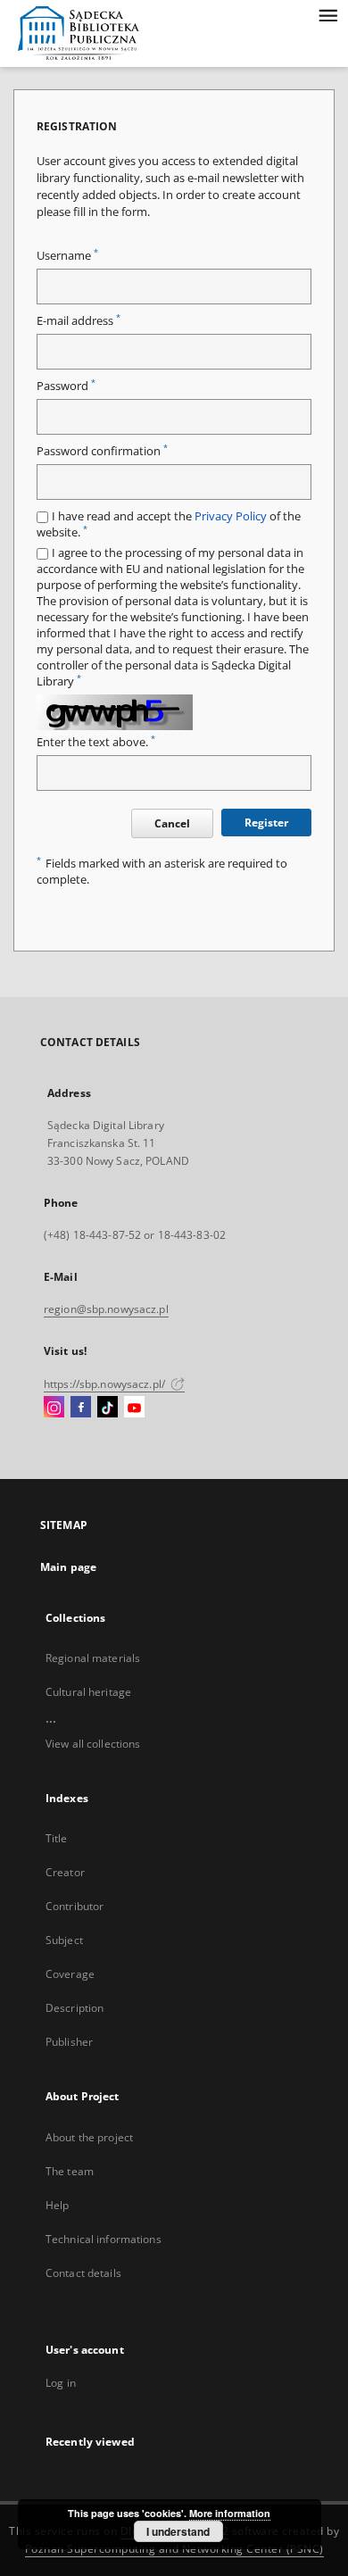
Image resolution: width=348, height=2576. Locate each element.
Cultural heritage (88, 1692)
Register (266, 823)
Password (66, 386)
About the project (89, 2137)
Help (57, 2205)
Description (75, 2008)
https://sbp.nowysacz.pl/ (106, 1384)
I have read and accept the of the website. (169, 524)
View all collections (93, 1744)
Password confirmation (102, 451)
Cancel (172, 823)
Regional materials (93, 1658)
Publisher (69, 2042)
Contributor (75, 1906)
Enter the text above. (96, 742)
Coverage (70, 1974)
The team (70, 2171)
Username (67, 256)
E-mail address (79, 321)
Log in (61, 2383)
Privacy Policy (231, 516)
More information (230, 2513)
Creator (65, 1872)
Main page (68, 1567)
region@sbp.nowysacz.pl (106, 1309)
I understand (178, 2531)
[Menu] (327, 14)
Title (57, 1838)
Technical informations (104, 2239)
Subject (64, 1940)
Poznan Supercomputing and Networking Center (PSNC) (174, 2549)
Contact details (83, 2273)
